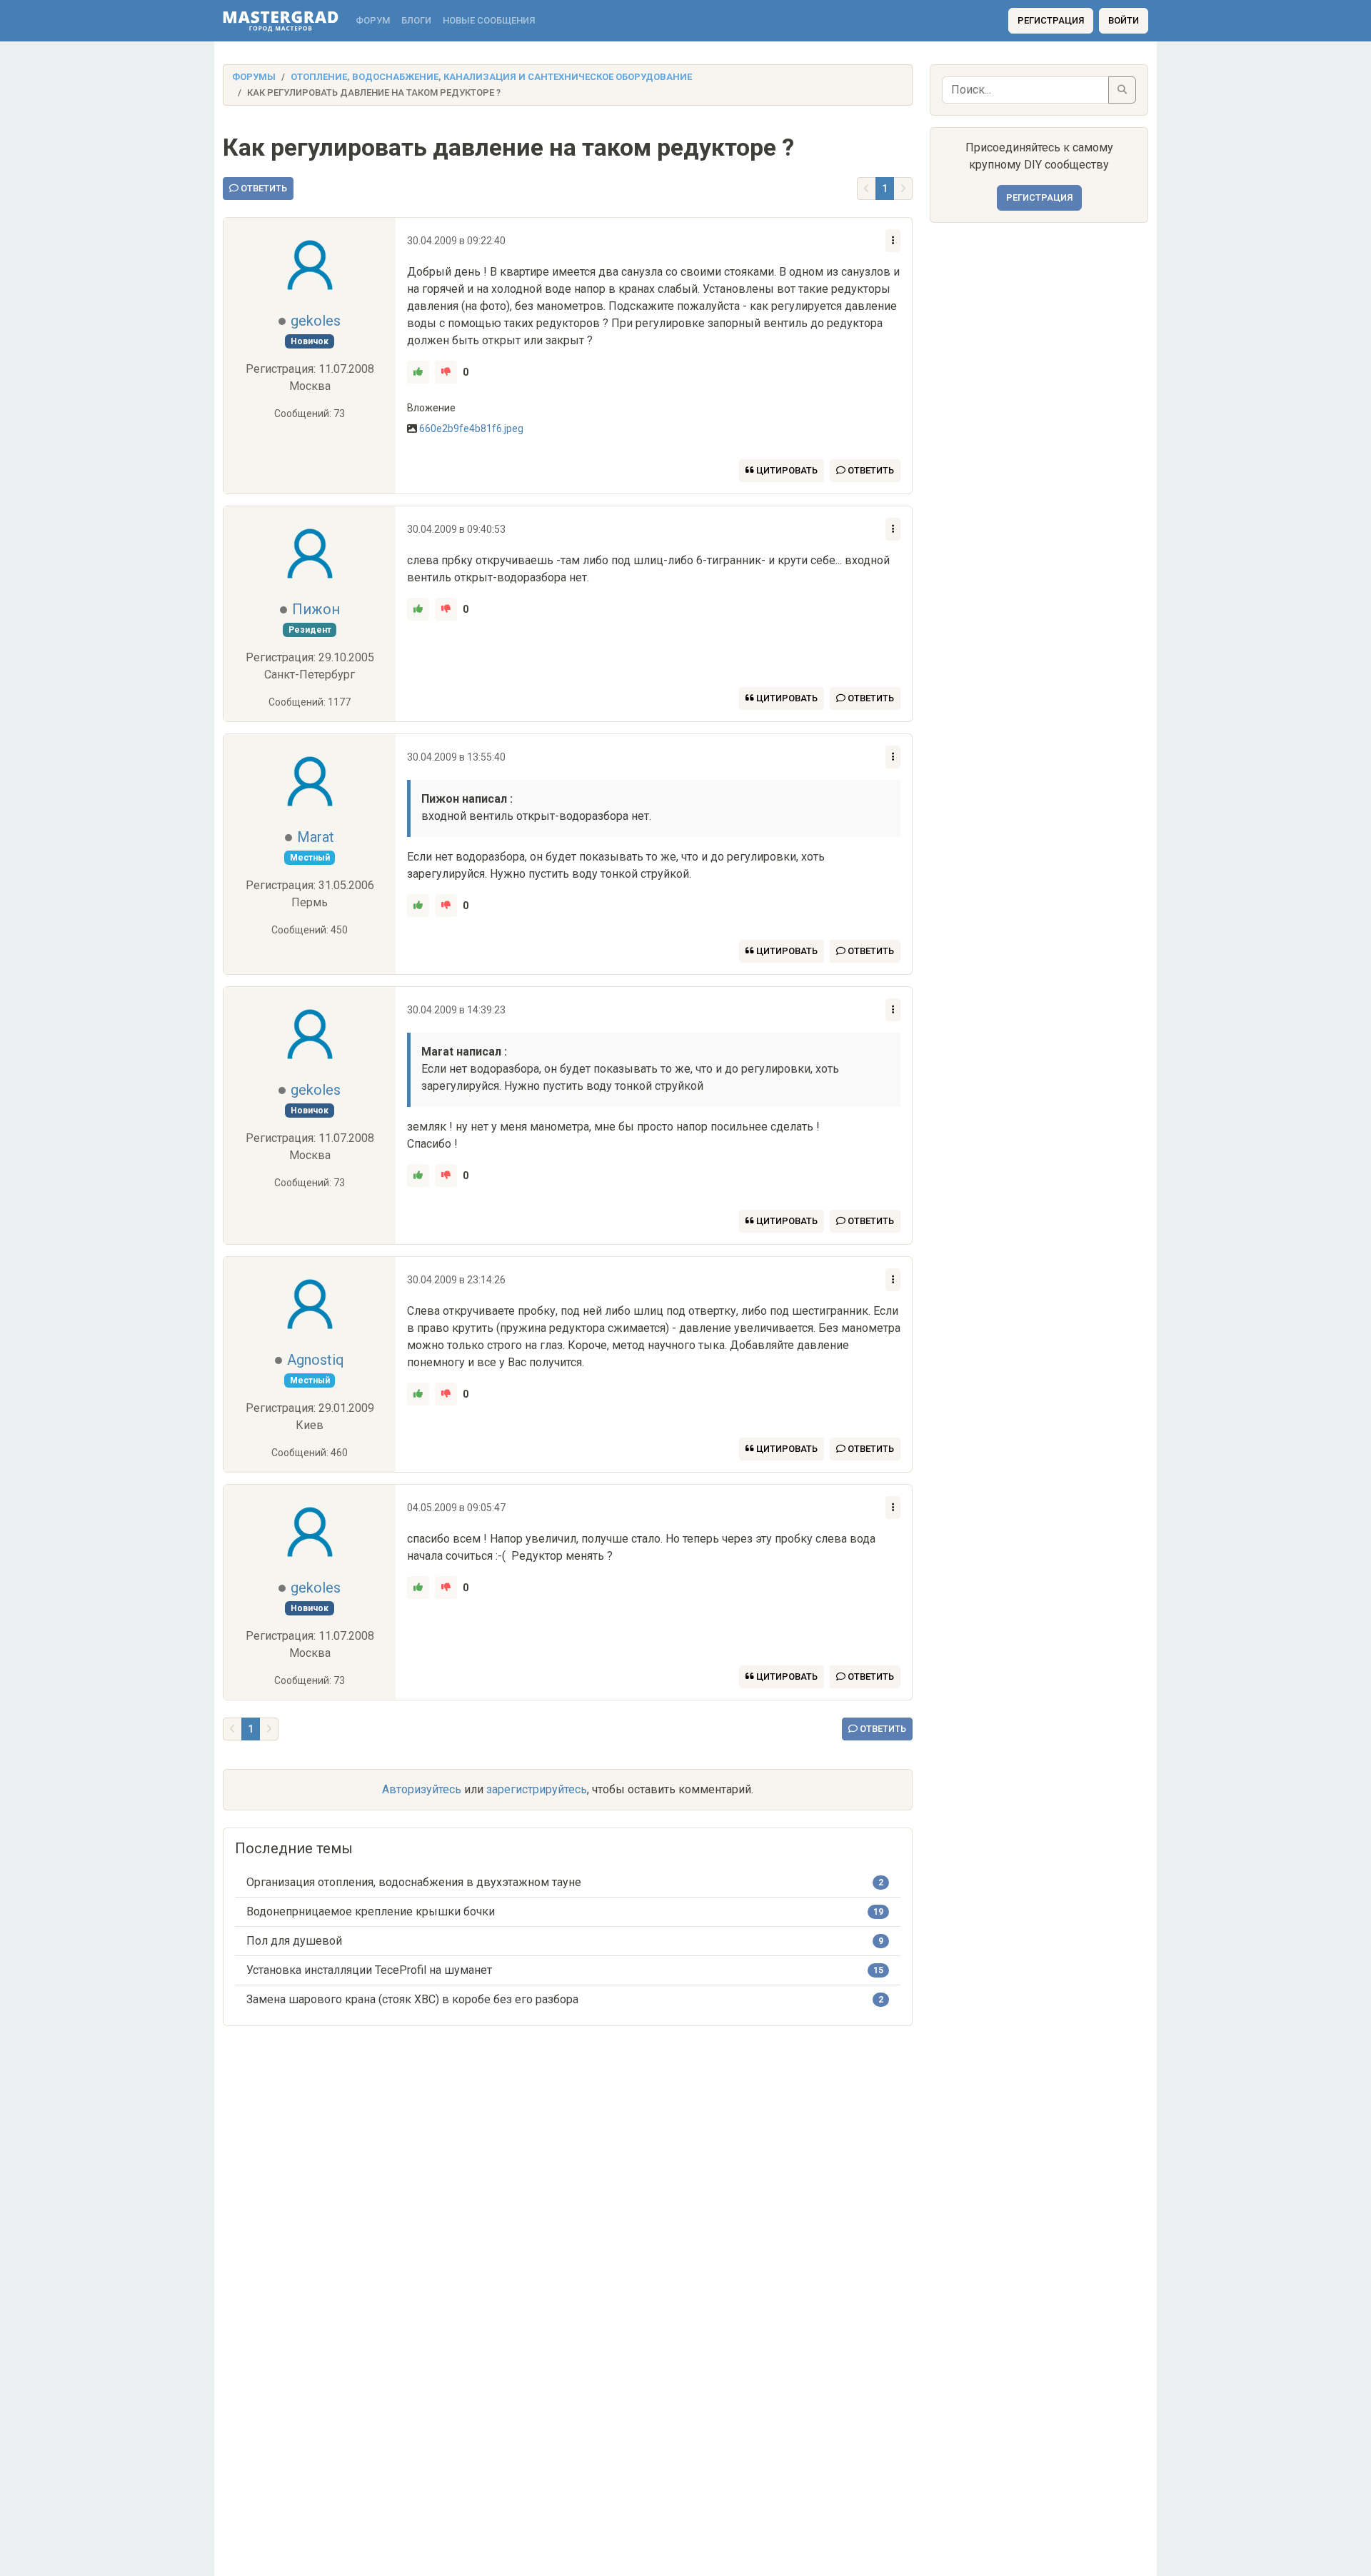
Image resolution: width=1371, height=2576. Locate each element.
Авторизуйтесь (422, 1789)
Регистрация (1051, 20)
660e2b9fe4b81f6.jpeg (471, 429)
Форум (373, 20)
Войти (1124, 20)
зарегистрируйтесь (537, 1789)
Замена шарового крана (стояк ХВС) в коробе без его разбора (412, 1999)
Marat (316, 837)
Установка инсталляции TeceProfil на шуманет (369, 1970)
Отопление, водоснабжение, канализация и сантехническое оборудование (491, 77)
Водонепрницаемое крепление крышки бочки (371, 1911)
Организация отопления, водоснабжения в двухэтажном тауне (414, 1882)
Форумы (254, 77)
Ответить (263, 188)
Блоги (416, 20)
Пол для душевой (294, 1941)
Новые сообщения (489, 20)
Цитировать (786, 470)
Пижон (316, 609)
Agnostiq (316, 1360)
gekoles (316, 321)
